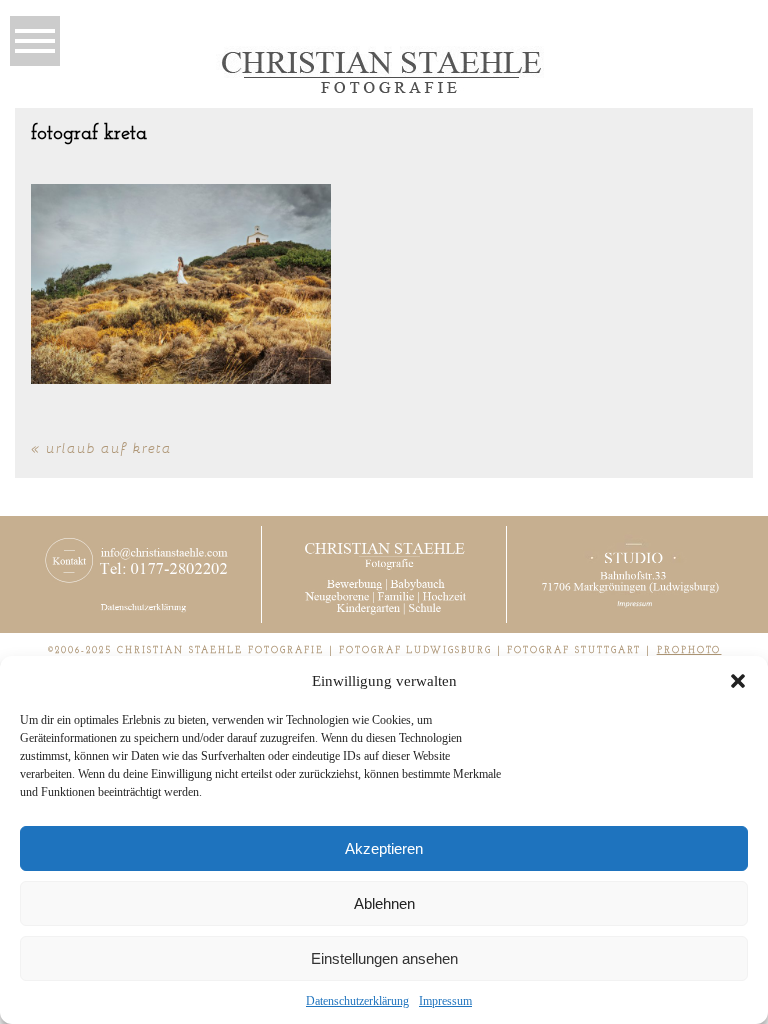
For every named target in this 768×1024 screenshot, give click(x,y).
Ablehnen (384, 903)
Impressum (445, 1001)
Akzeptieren (384, 848)
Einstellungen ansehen (384, 958)
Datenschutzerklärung (357, 1001)
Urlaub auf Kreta (109, 447)
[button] (738, 681)
